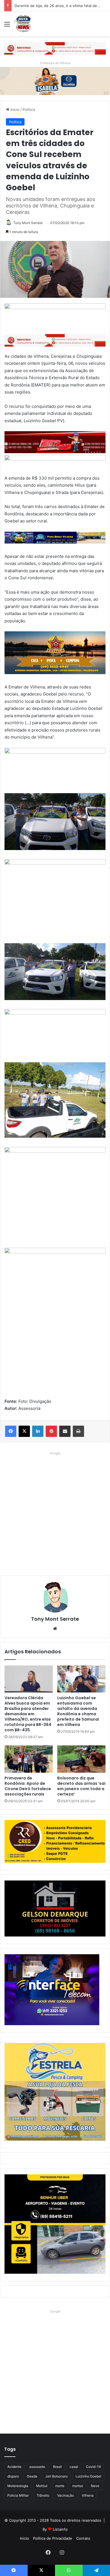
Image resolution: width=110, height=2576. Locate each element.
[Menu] (7, 26)
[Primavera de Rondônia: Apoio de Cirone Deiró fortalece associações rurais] (29, 1759)
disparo (13, 2476)
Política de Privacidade (53, 2538)
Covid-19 (93, 2467)
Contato (83, 2538)
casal (74, 2467)
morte (60, 2486)
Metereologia (18, 2486)
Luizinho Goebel (88, 2476)
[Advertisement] (55, 1512)
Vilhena (88, 2495)
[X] (24, 1431)
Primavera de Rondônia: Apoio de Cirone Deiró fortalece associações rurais (28, 1786)
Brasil (57, 2467)
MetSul (42, 2486)
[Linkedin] (38, 1431)
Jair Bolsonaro (56, 2476)
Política (29, 109)
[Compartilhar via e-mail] (65, 1431)
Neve (95, 2486)
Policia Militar (18, 2495)
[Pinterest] (51, 1431)
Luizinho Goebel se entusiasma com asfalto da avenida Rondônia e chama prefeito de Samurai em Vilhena (78, 1711)
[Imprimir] (78, 1431)
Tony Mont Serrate (28, 223)
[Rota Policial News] (23, 24)
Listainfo (60, 2529)
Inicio (14, 109)
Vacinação (66, 2495)
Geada (32, 2476)
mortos (78, 2486)
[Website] (55, 1629)
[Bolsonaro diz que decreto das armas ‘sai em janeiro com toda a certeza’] (81, 1759)
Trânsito (43, 2495)
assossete (37, 2467)
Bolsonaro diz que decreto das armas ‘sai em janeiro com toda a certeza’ (81, 1786)
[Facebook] (11, 1431)
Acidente (14, 2467)
